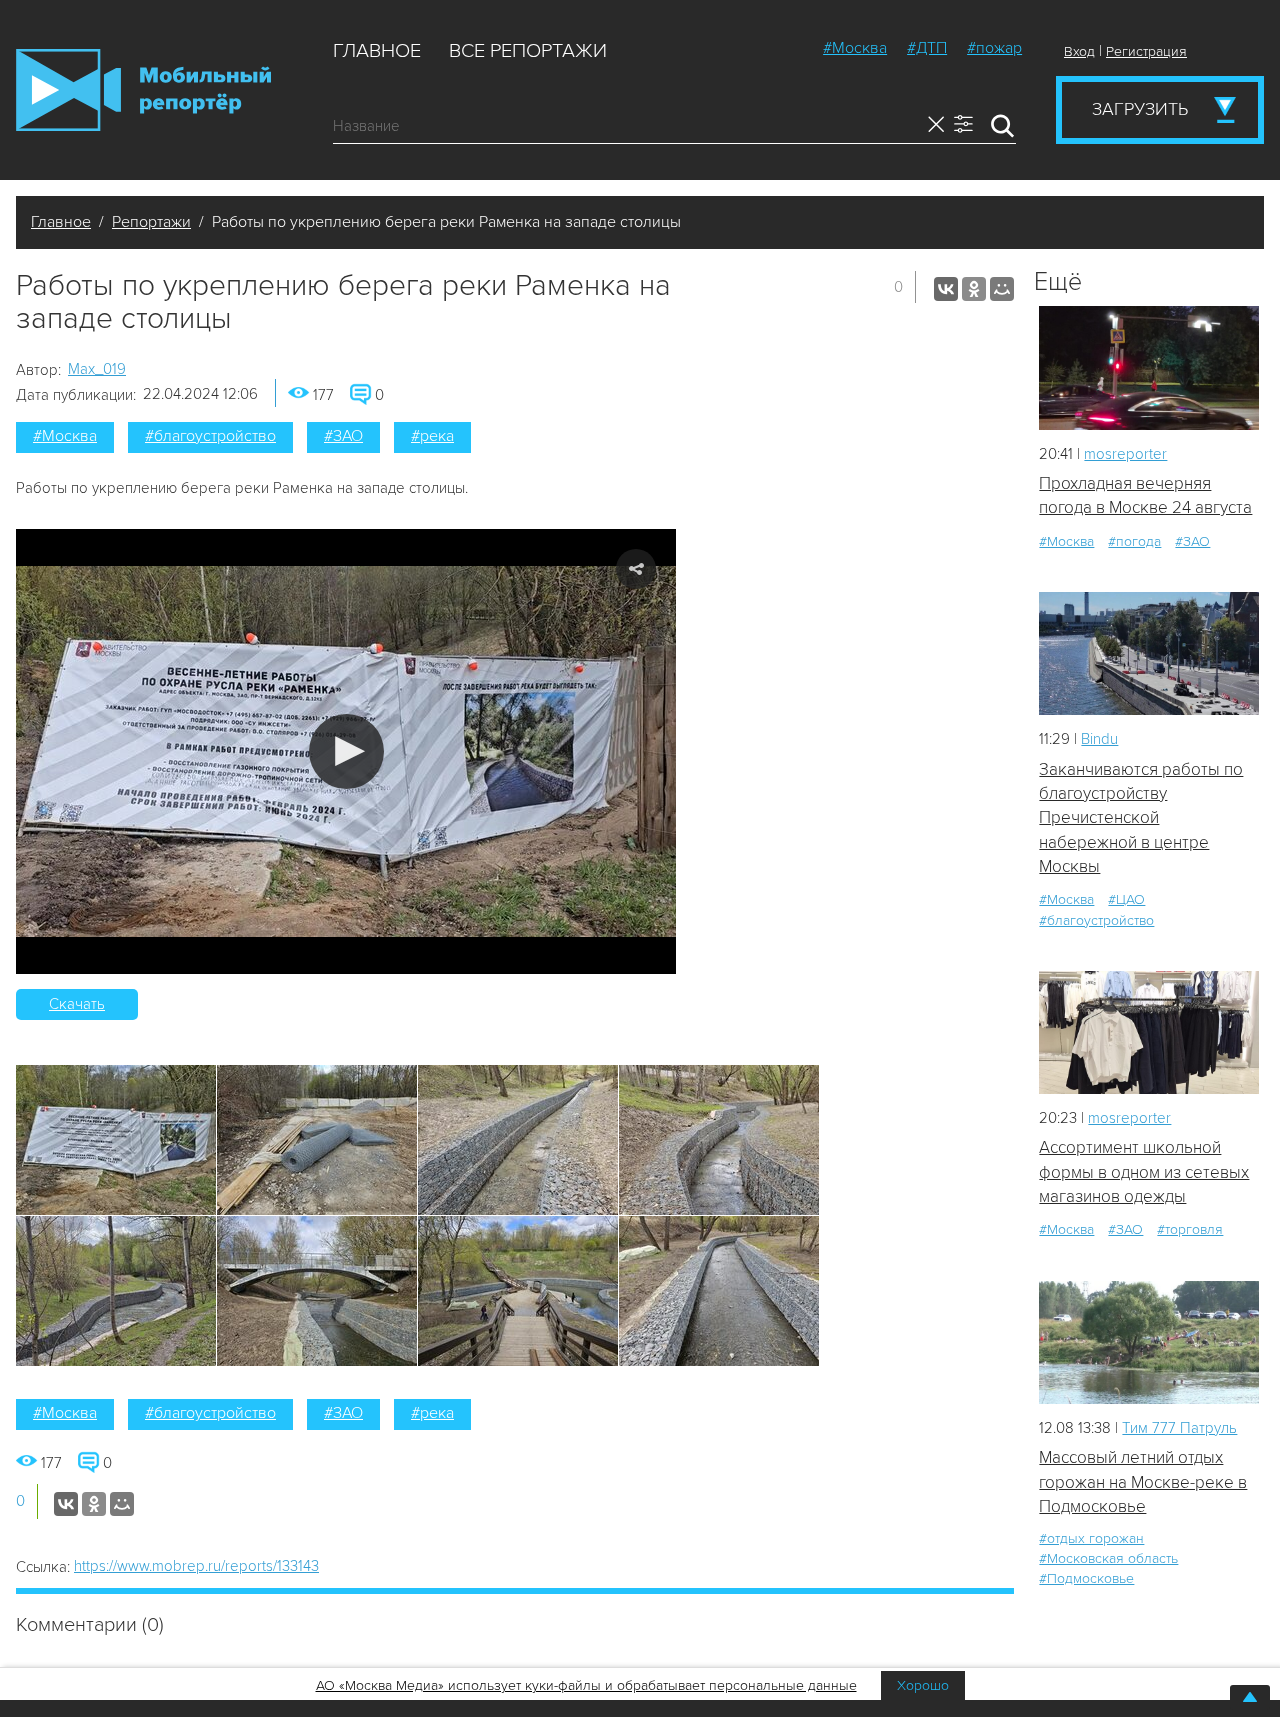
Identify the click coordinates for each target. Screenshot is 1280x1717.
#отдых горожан (1091, 1538)
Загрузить (1140, 109)
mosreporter (1125, 454)
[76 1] (1149, 1342)
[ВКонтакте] (946, 289)
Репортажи (151, 222)
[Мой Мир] (1002, 289)
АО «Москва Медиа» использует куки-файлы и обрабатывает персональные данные (586, 1685)
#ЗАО (343, 436)
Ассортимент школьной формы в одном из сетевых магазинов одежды (1144, 1172)
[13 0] (1149, 367)
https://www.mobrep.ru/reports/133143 (196, 1566)
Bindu (1099, 739)
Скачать (77, 1004)
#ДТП (927, 48)
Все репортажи (528, 51)
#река (432, 436)
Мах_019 (97, 369)
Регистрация (1146, 51)
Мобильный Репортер (143, 90)
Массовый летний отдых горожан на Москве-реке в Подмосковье (1143, 1482)
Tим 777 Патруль (1179, 1428)
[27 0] (1149, 653)
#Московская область (1108, 1558)
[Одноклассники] (974, 289)
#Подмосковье (1086, 1578)
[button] (346, 751)
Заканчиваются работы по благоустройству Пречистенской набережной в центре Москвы (1141, 818)
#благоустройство (210, 436)
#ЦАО (1126, 899)
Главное (377, 51)
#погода (1134, 541)
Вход (1079, 51)
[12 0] (1149, 1032)
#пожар (994, 48)
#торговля (1190, 1229)
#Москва (855, 48)
